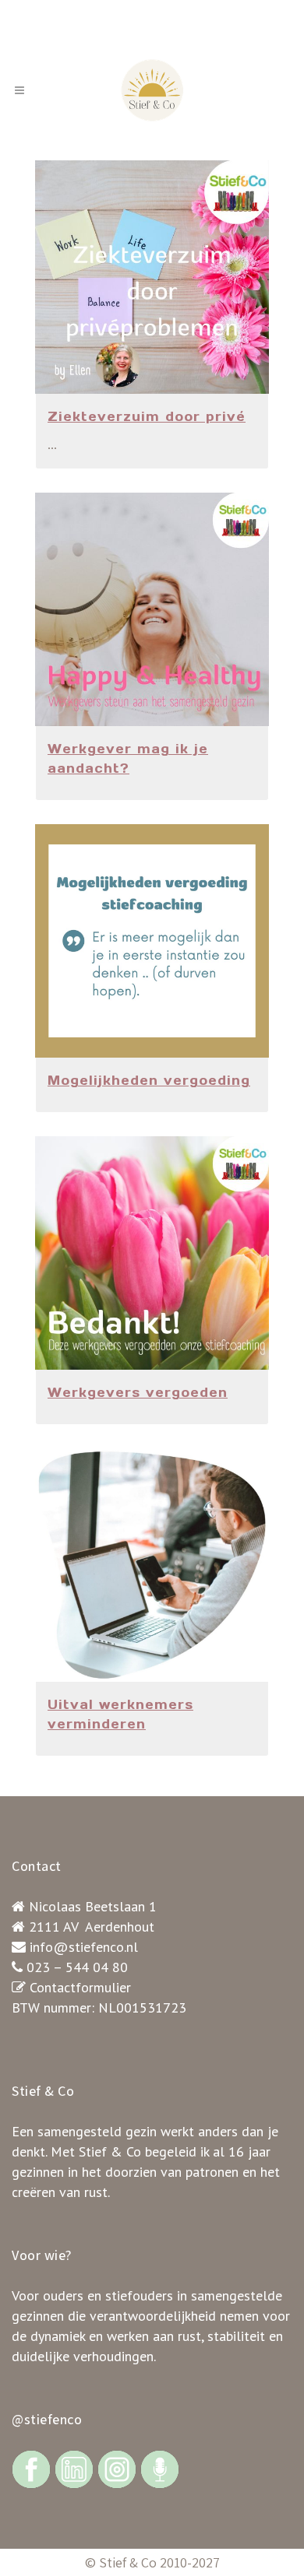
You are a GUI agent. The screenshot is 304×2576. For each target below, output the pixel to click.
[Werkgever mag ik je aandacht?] (152, 609)
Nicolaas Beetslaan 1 (93, 1906)
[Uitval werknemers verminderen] (152, 1565)
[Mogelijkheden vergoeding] (152, 941)
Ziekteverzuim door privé (147, 416)
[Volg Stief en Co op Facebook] (31, 2468)
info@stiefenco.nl (84, 1947)
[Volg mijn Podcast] (160, 2468)
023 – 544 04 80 (77, 1967)
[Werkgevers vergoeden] (152, 1253)
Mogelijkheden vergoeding (149, 1080)
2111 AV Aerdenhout (92, 1927)
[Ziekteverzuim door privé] (152, 277)
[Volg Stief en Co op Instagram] (117, 2468)
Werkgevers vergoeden (138, 1392)
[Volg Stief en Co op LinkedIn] (74, 2468)
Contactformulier (80, 1987)
